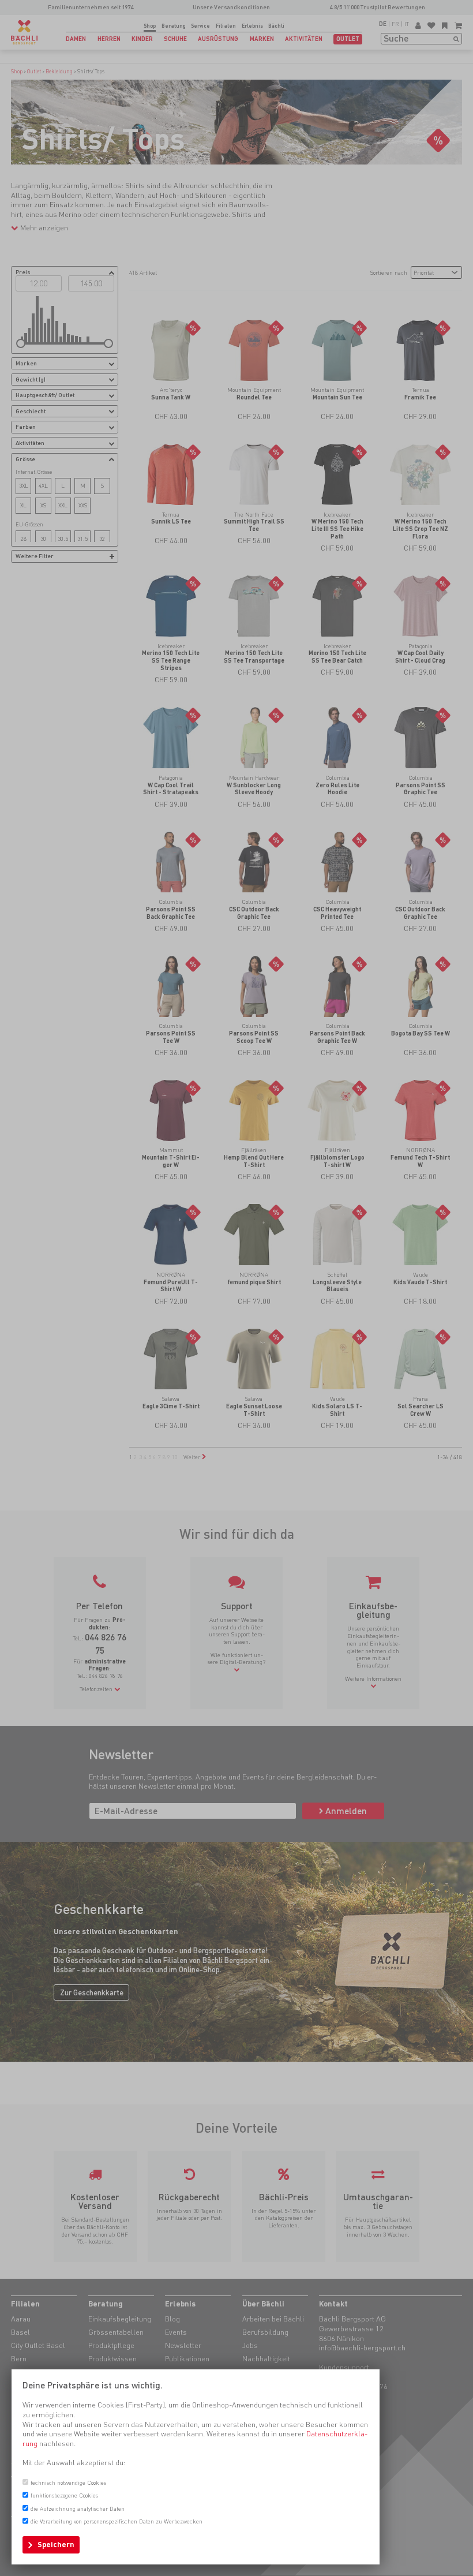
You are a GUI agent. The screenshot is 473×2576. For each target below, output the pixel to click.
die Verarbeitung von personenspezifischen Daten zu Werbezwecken (117, 2521)
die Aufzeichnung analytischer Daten (78, 2508)
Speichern (56, 2545)
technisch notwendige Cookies (68, 2482)
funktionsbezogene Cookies (64, 2495)
